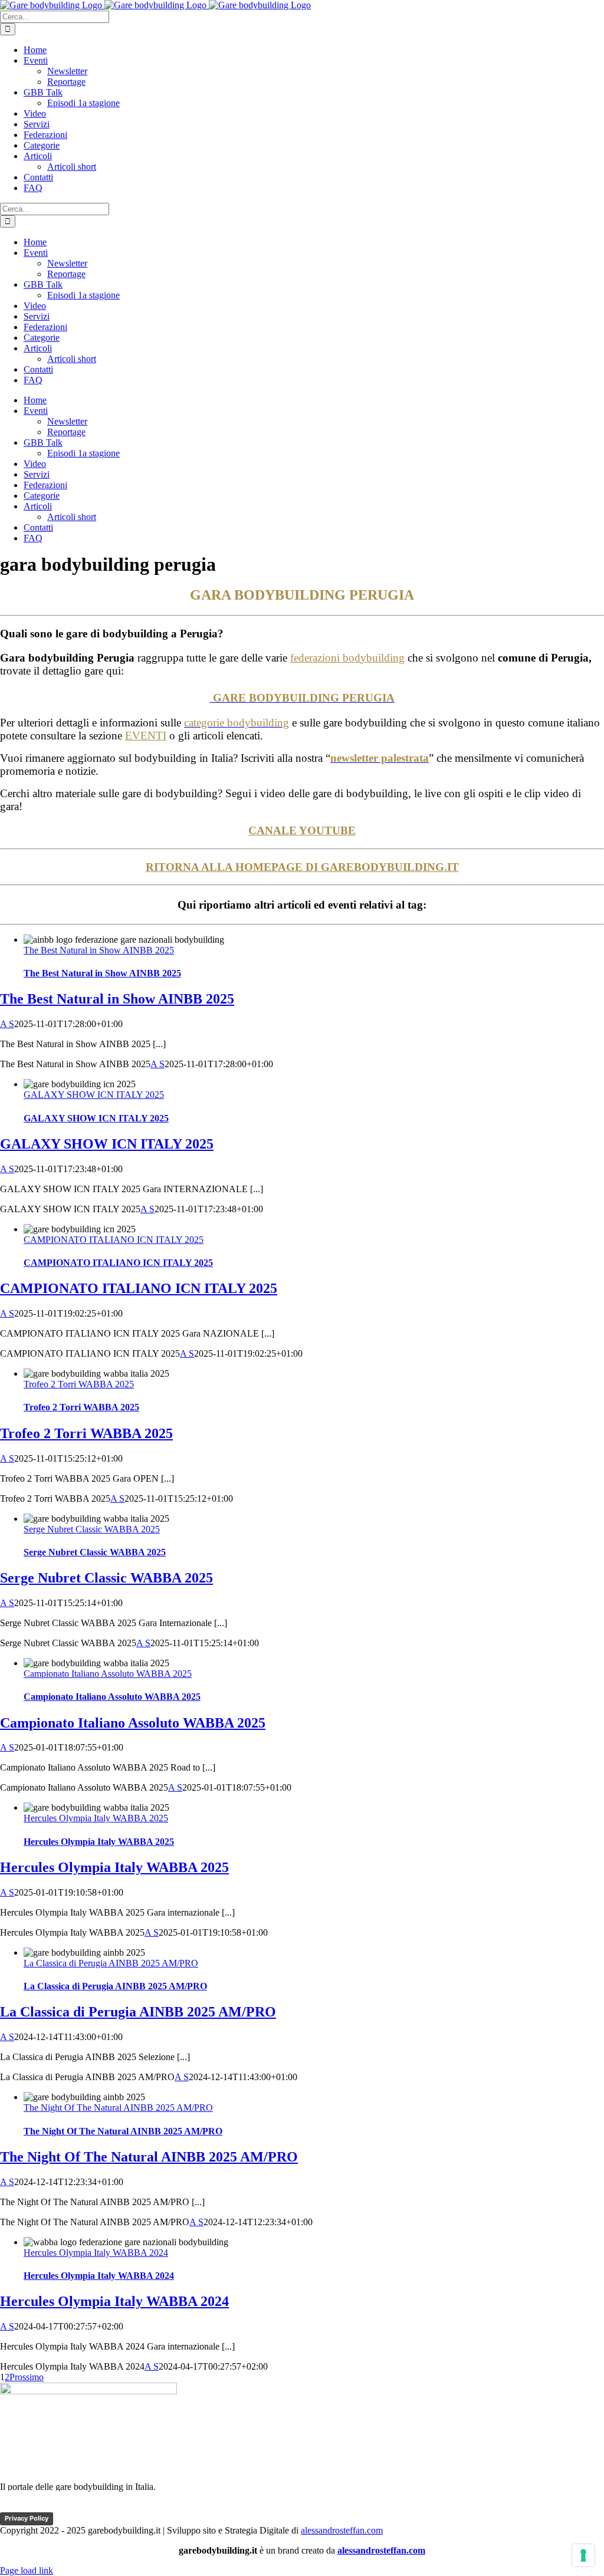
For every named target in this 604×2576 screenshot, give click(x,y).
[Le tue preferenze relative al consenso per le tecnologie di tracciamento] (583, 2555)
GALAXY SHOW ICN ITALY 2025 (94, 1095)
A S (7, 1024)
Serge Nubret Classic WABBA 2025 (92, 1529)
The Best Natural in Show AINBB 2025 (99, 950)
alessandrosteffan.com (342, 2530)
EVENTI (146, 736)
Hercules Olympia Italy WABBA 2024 (96, 2253)
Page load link (27, 2570)
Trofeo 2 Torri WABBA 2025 (79, 1384)
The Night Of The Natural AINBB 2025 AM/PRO (118, 2108)
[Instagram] (78, 2507)
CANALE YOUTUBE (302, 830)
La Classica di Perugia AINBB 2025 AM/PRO (111, 1963)
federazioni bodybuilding (347, 658)
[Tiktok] (34, 2507)
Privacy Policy (27, 2518)
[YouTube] (56, 2507)
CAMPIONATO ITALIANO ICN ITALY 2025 (114, 1240)
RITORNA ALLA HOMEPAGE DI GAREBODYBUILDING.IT (302, 867)
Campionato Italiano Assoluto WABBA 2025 (108, 1674)
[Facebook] (11, 2507)
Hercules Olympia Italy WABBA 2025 (96, 1818)
